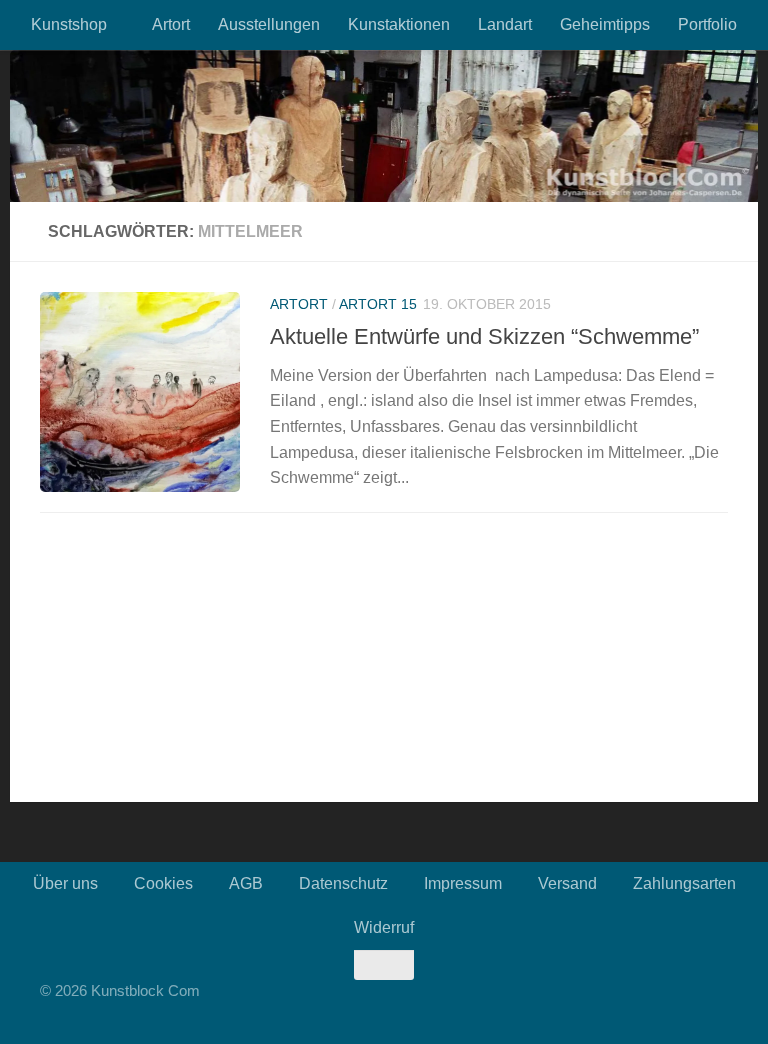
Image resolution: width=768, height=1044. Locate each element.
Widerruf (384, 927)
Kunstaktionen (399, 24)
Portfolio (707, 24)
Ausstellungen (269, 24)
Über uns (65, 883)
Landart (505, 24)
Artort (171, 24)
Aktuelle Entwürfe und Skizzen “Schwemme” (484, 336)
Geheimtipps (605, 24)
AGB (246, 883)
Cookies (163, 883)
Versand (567, 883)
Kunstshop (69, 24)
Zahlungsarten (684, 883)
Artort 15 (378, 304)
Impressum (463, 883)
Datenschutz (343, 883)
